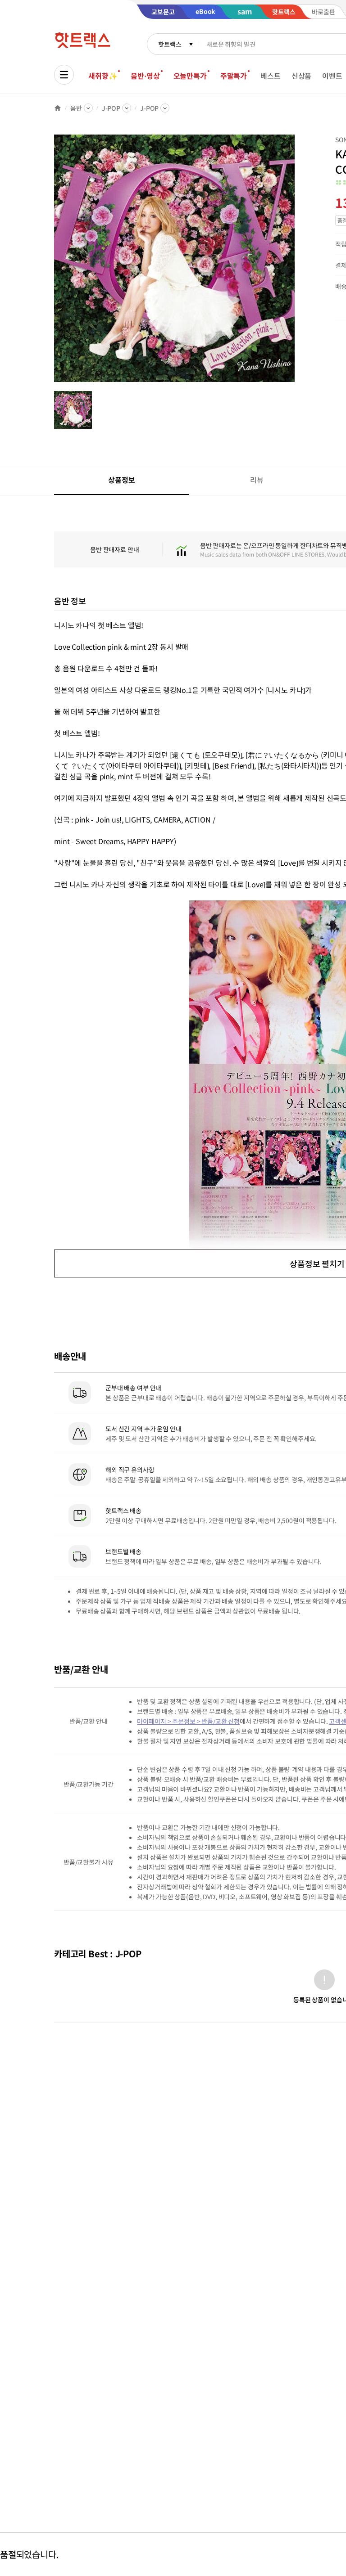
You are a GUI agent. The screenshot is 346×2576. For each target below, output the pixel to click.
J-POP (111, 108)
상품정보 (121, 480)
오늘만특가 (190, 76)
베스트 (271, 76)
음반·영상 (145, 76)
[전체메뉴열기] (64, 75)
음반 (76, 108)
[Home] (58, 108)
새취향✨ (103, 76)
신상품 (302, 76)
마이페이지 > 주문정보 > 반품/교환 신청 (188, 1721)
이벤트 (332, 76)
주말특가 (234, 76)
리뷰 (257, 480)
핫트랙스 (170, 44)
